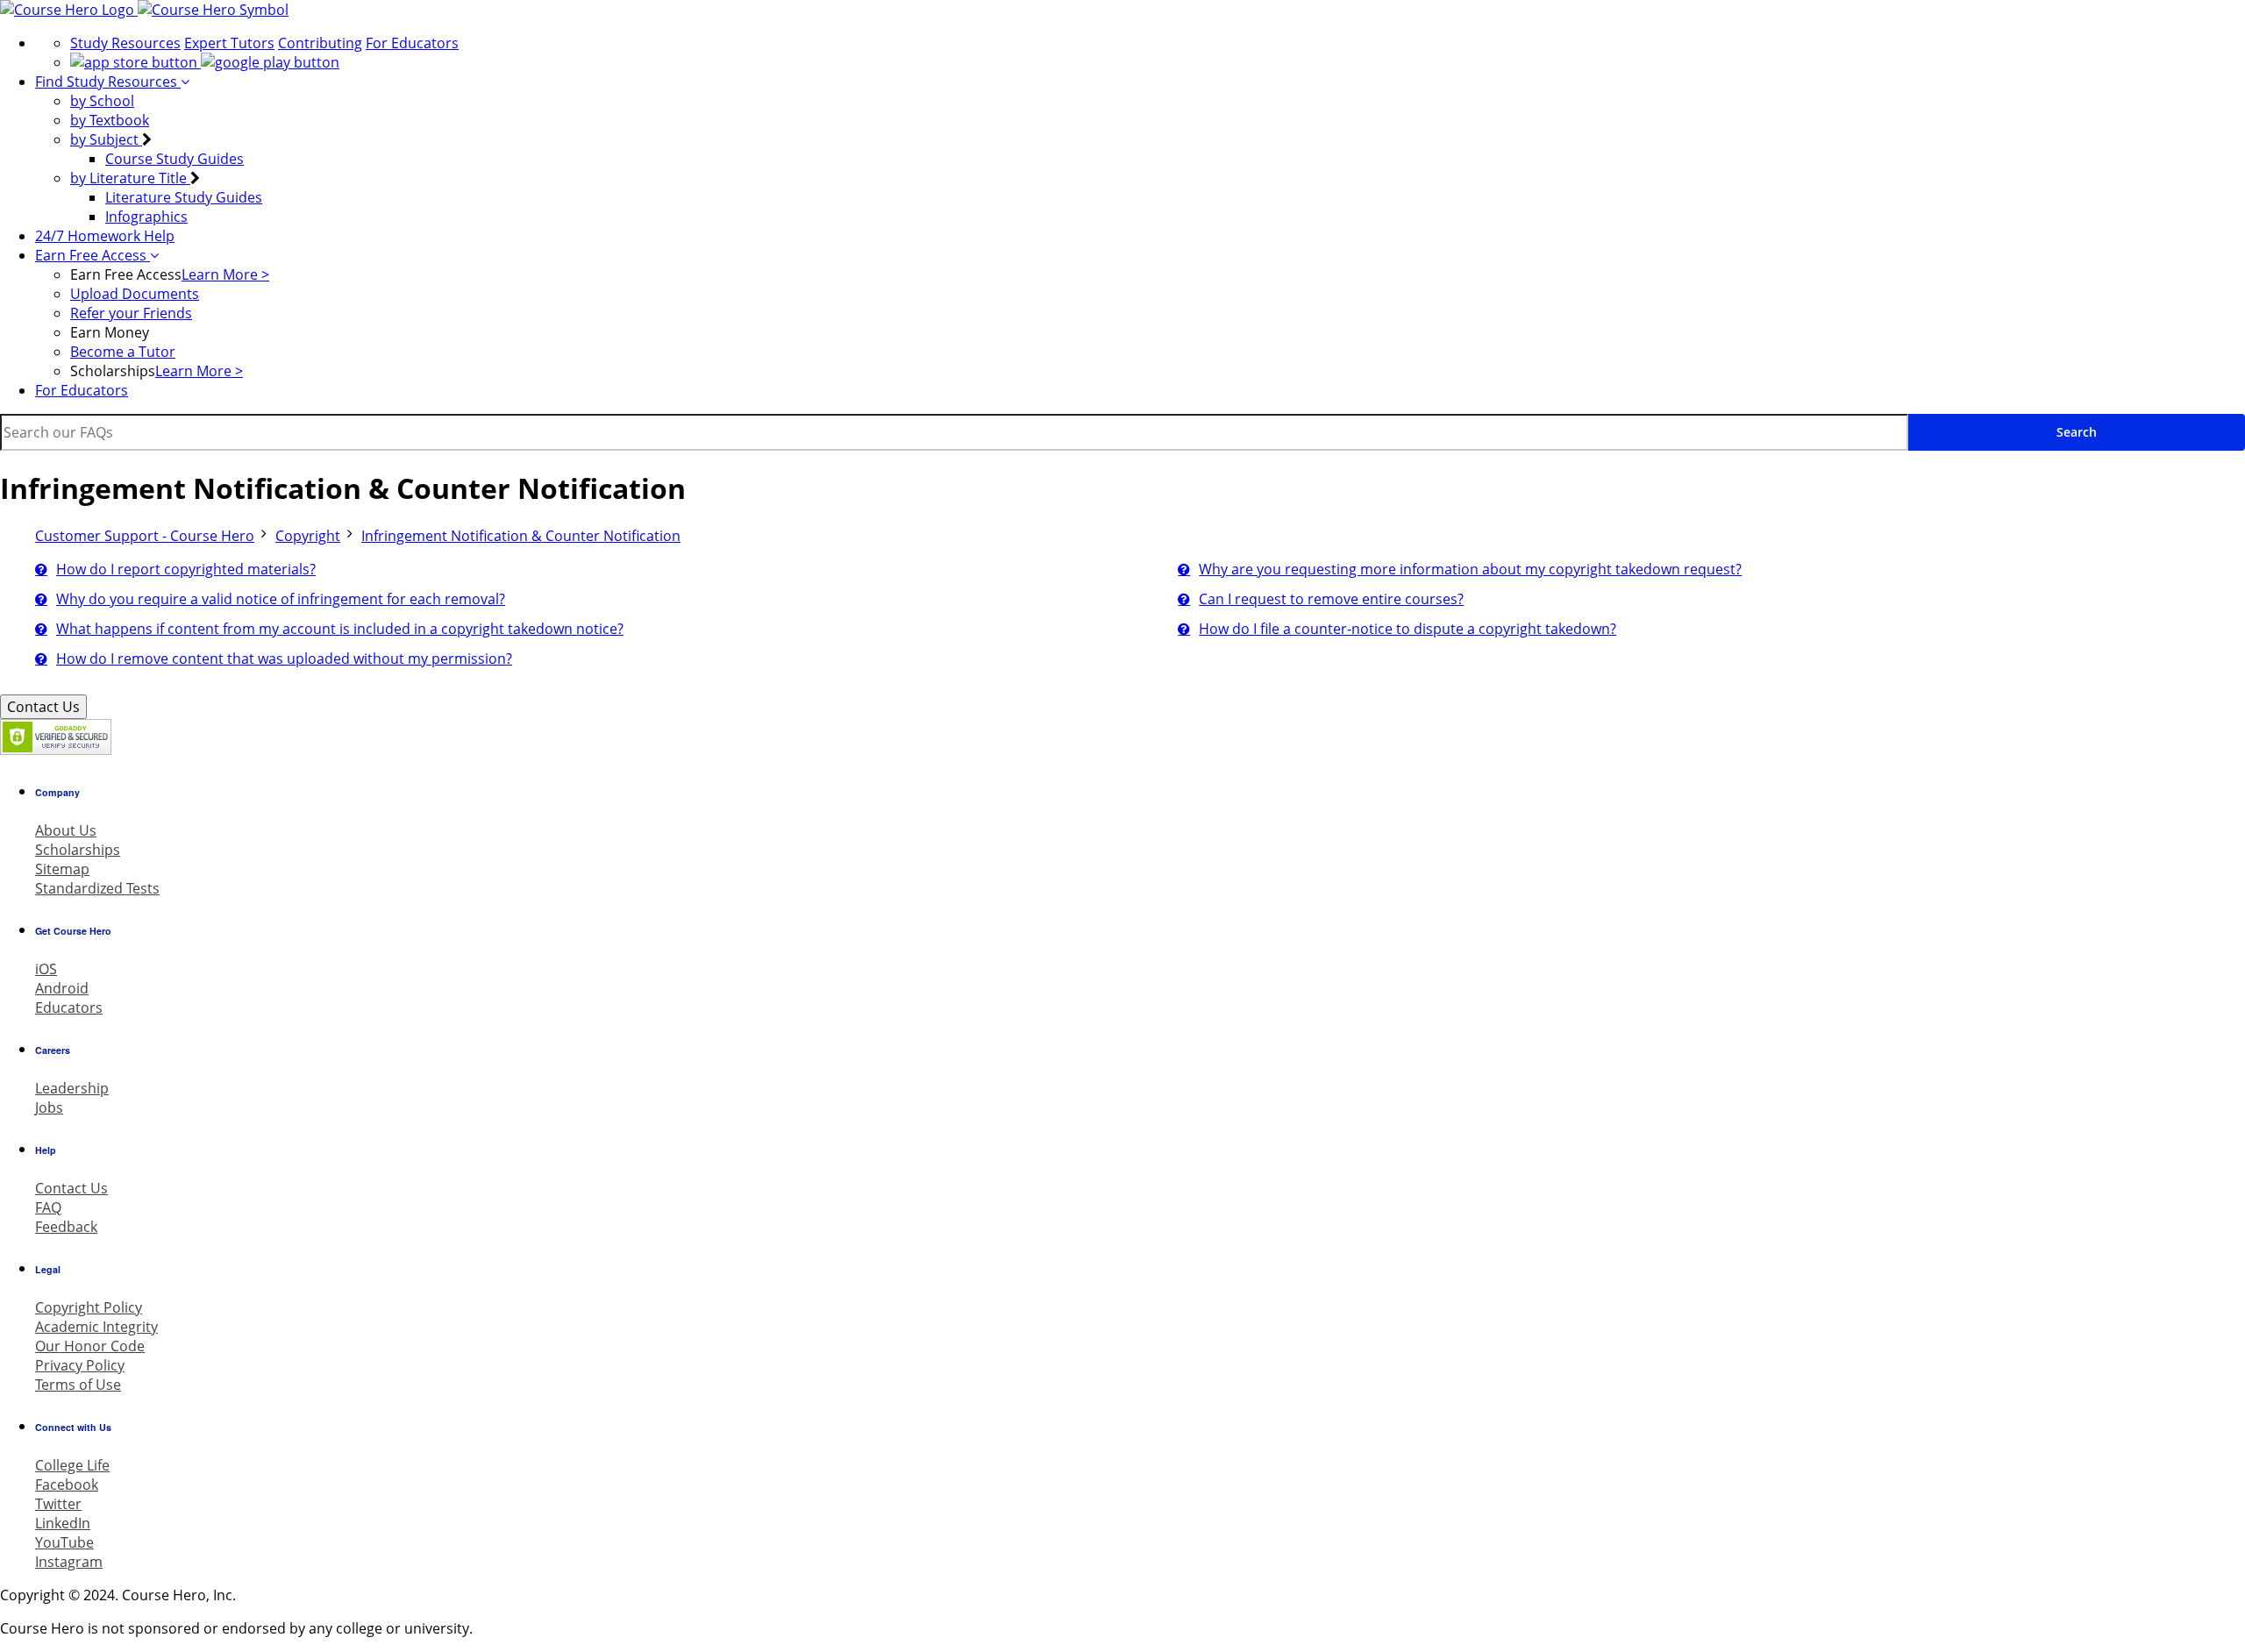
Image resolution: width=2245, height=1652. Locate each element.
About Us (66, 830)
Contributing (320, 43)
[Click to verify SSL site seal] (56, 750)
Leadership (72, 1088)
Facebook (67, 1485)
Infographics (146, 217)
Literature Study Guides (184, 197)
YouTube (64, 1542)
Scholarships (78, 850)
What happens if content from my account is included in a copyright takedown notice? (340, 629)
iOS (46, 969)
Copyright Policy (89, 1307)
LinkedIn (63, 1523)
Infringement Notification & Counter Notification (521, 536)
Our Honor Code (90, 1346)
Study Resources (125, 43)
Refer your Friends (131, 313)
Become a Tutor (123, 352)
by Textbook (110, 120)
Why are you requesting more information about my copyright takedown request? (1470, 569)
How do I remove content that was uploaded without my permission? (284, 659)
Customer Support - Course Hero (145, 536)
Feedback (66, 1227)
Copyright (308, 536)
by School (102, 101)
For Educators (412, 43)
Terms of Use (78, 1385)
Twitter (58, 1504)
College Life (72, 1465)
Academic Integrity (96, 1327)
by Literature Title (130, 178)
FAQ (48, 1207)
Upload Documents (135, 294)
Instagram (69, 1562)
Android (62, 988)
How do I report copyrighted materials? (186, 569)
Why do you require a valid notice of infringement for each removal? (281, 599)
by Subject (106, 139)
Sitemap (62, 869)
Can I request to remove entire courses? (1331, 599)
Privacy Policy (80, 1365)
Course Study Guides (175, 159)
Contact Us (43, 707)
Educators (69, 1008)
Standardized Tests (97, 888)
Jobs (49, 1107)
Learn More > (225, 274)
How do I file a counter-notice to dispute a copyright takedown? (1408, 629)
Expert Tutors (229, 43)
